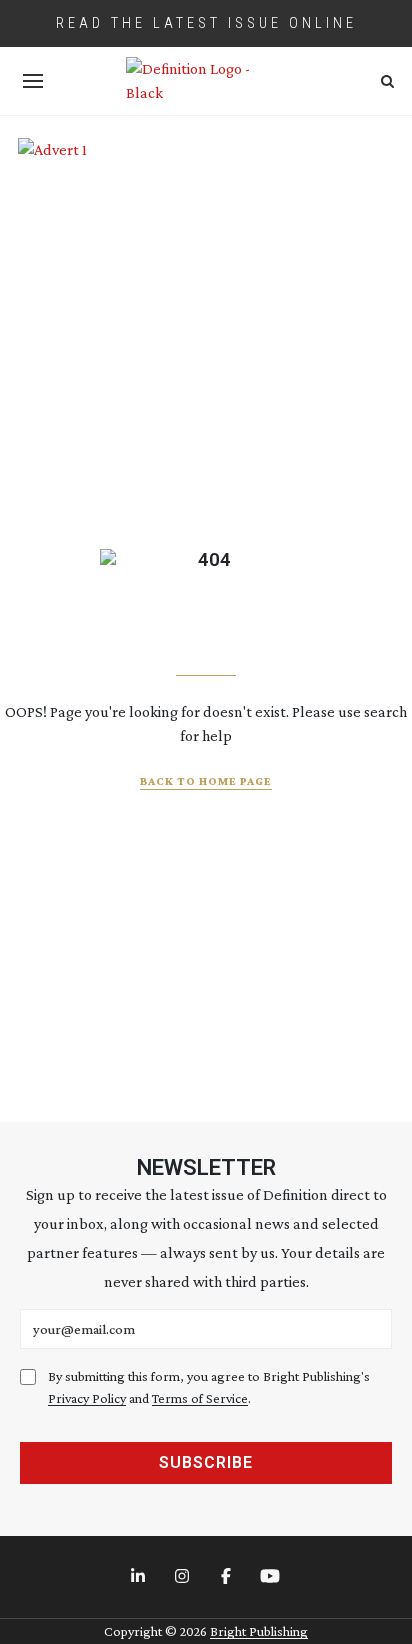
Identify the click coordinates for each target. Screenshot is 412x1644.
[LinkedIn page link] (140, 1577)
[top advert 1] (206, 167)
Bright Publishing (259, 1631)
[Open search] (387, 81)
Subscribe (206, 1462)
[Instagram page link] (184, 1577)
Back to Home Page (206, 781)
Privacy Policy (87, 1398)
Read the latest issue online (206, 23)
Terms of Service (200, 1398)
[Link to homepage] (206, 81)
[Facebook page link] (228, 1577)
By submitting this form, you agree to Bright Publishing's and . (209, 1387)
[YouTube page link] (272, 1577)
